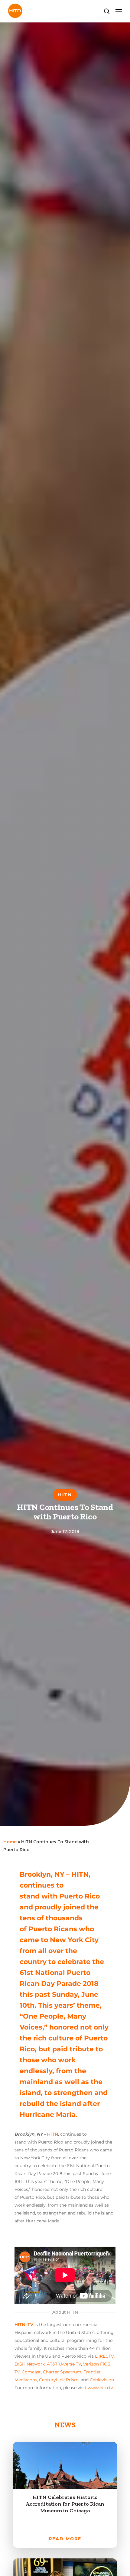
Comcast (31, 2372)
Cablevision (102, 2380)
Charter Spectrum (62, 2372)
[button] (119, 11)
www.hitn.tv (100, 2388)
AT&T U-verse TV (64, 2364)
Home (10, 1842)
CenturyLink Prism (59, 2380)
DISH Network (30, 2364)
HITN (53, 2134)
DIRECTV (104, 2356)
